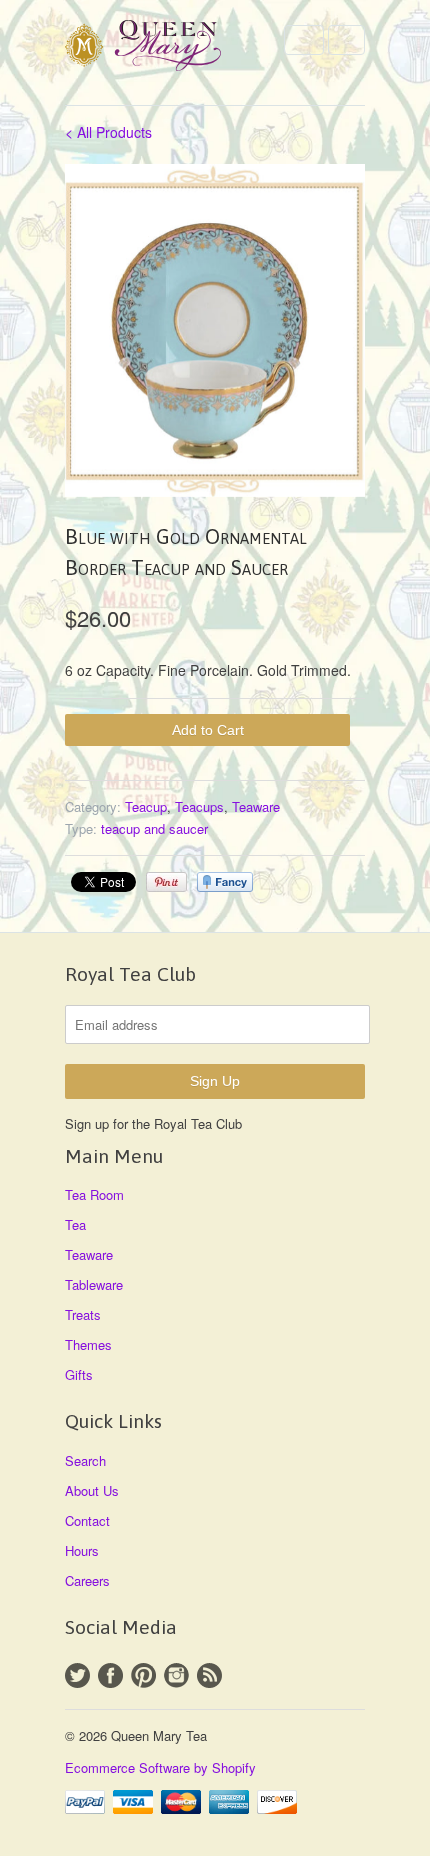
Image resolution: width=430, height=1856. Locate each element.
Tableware (94, 1284)
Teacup (146, 806)
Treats (83, 1314)
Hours (82, 1550)
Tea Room (94, 1194)
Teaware (256, 806)
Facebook (110, 1675)
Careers (87, 1580)
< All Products (108, 132)
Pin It (166, 882)
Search (85, 1460)
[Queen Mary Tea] (165, 48)
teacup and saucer (154, 828)
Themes (88, 1344)
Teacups (199, 806)
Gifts (79, 1374)
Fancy (225, 882)
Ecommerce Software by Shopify (160, 1767)
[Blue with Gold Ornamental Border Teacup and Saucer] (215, 330)
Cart (346, 40)
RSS (209, 1675)
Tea (75, 1224)
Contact (87, 1520)
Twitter (77, 1675)
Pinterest (143, 1675)
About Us (92, 1490)
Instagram (176, 1675)
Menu (304, 40)
